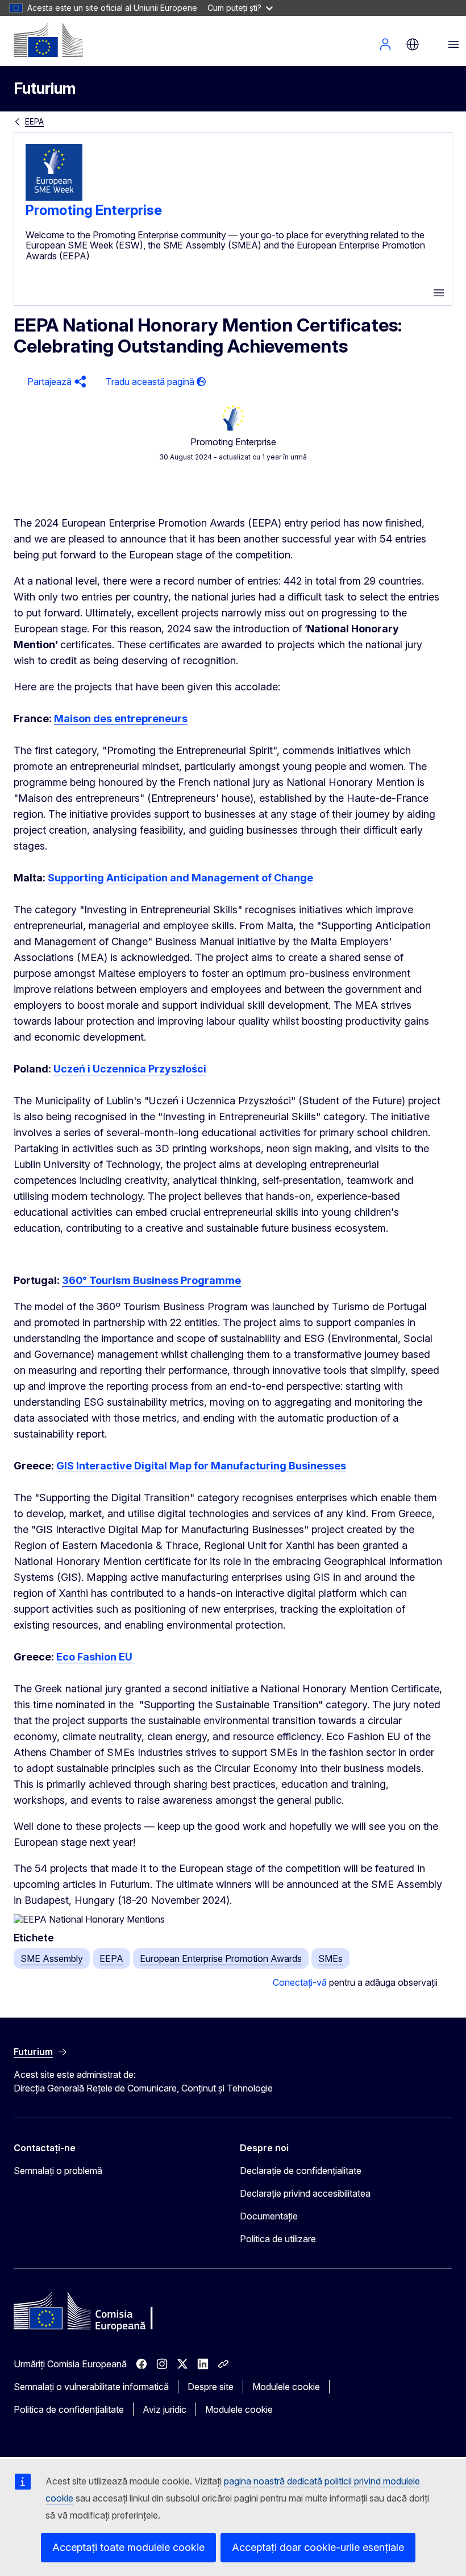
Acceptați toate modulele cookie (128, 2547)
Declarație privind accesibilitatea (305, 2193)
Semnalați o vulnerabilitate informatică (91, 2387)
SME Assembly (52, 1958)
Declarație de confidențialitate (301, 2171)
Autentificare (385, 44)
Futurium (45, 88)
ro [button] (413, 44)
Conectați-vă (300, 1982)
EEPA (34, 121)
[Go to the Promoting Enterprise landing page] (54, 197)
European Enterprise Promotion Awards (221, 1958)
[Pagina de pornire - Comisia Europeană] (48, 40)
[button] (55, 382)
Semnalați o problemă (58, 2171)
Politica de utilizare (278, 2239)
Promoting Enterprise (94, 210)
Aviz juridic (165, 2409)
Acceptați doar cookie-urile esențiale (318, 2547)
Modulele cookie (286, 2387)
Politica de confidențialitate (69, 2409)
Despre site (211, 2387)
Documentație (269, 2216)
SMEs (330, 1958)
